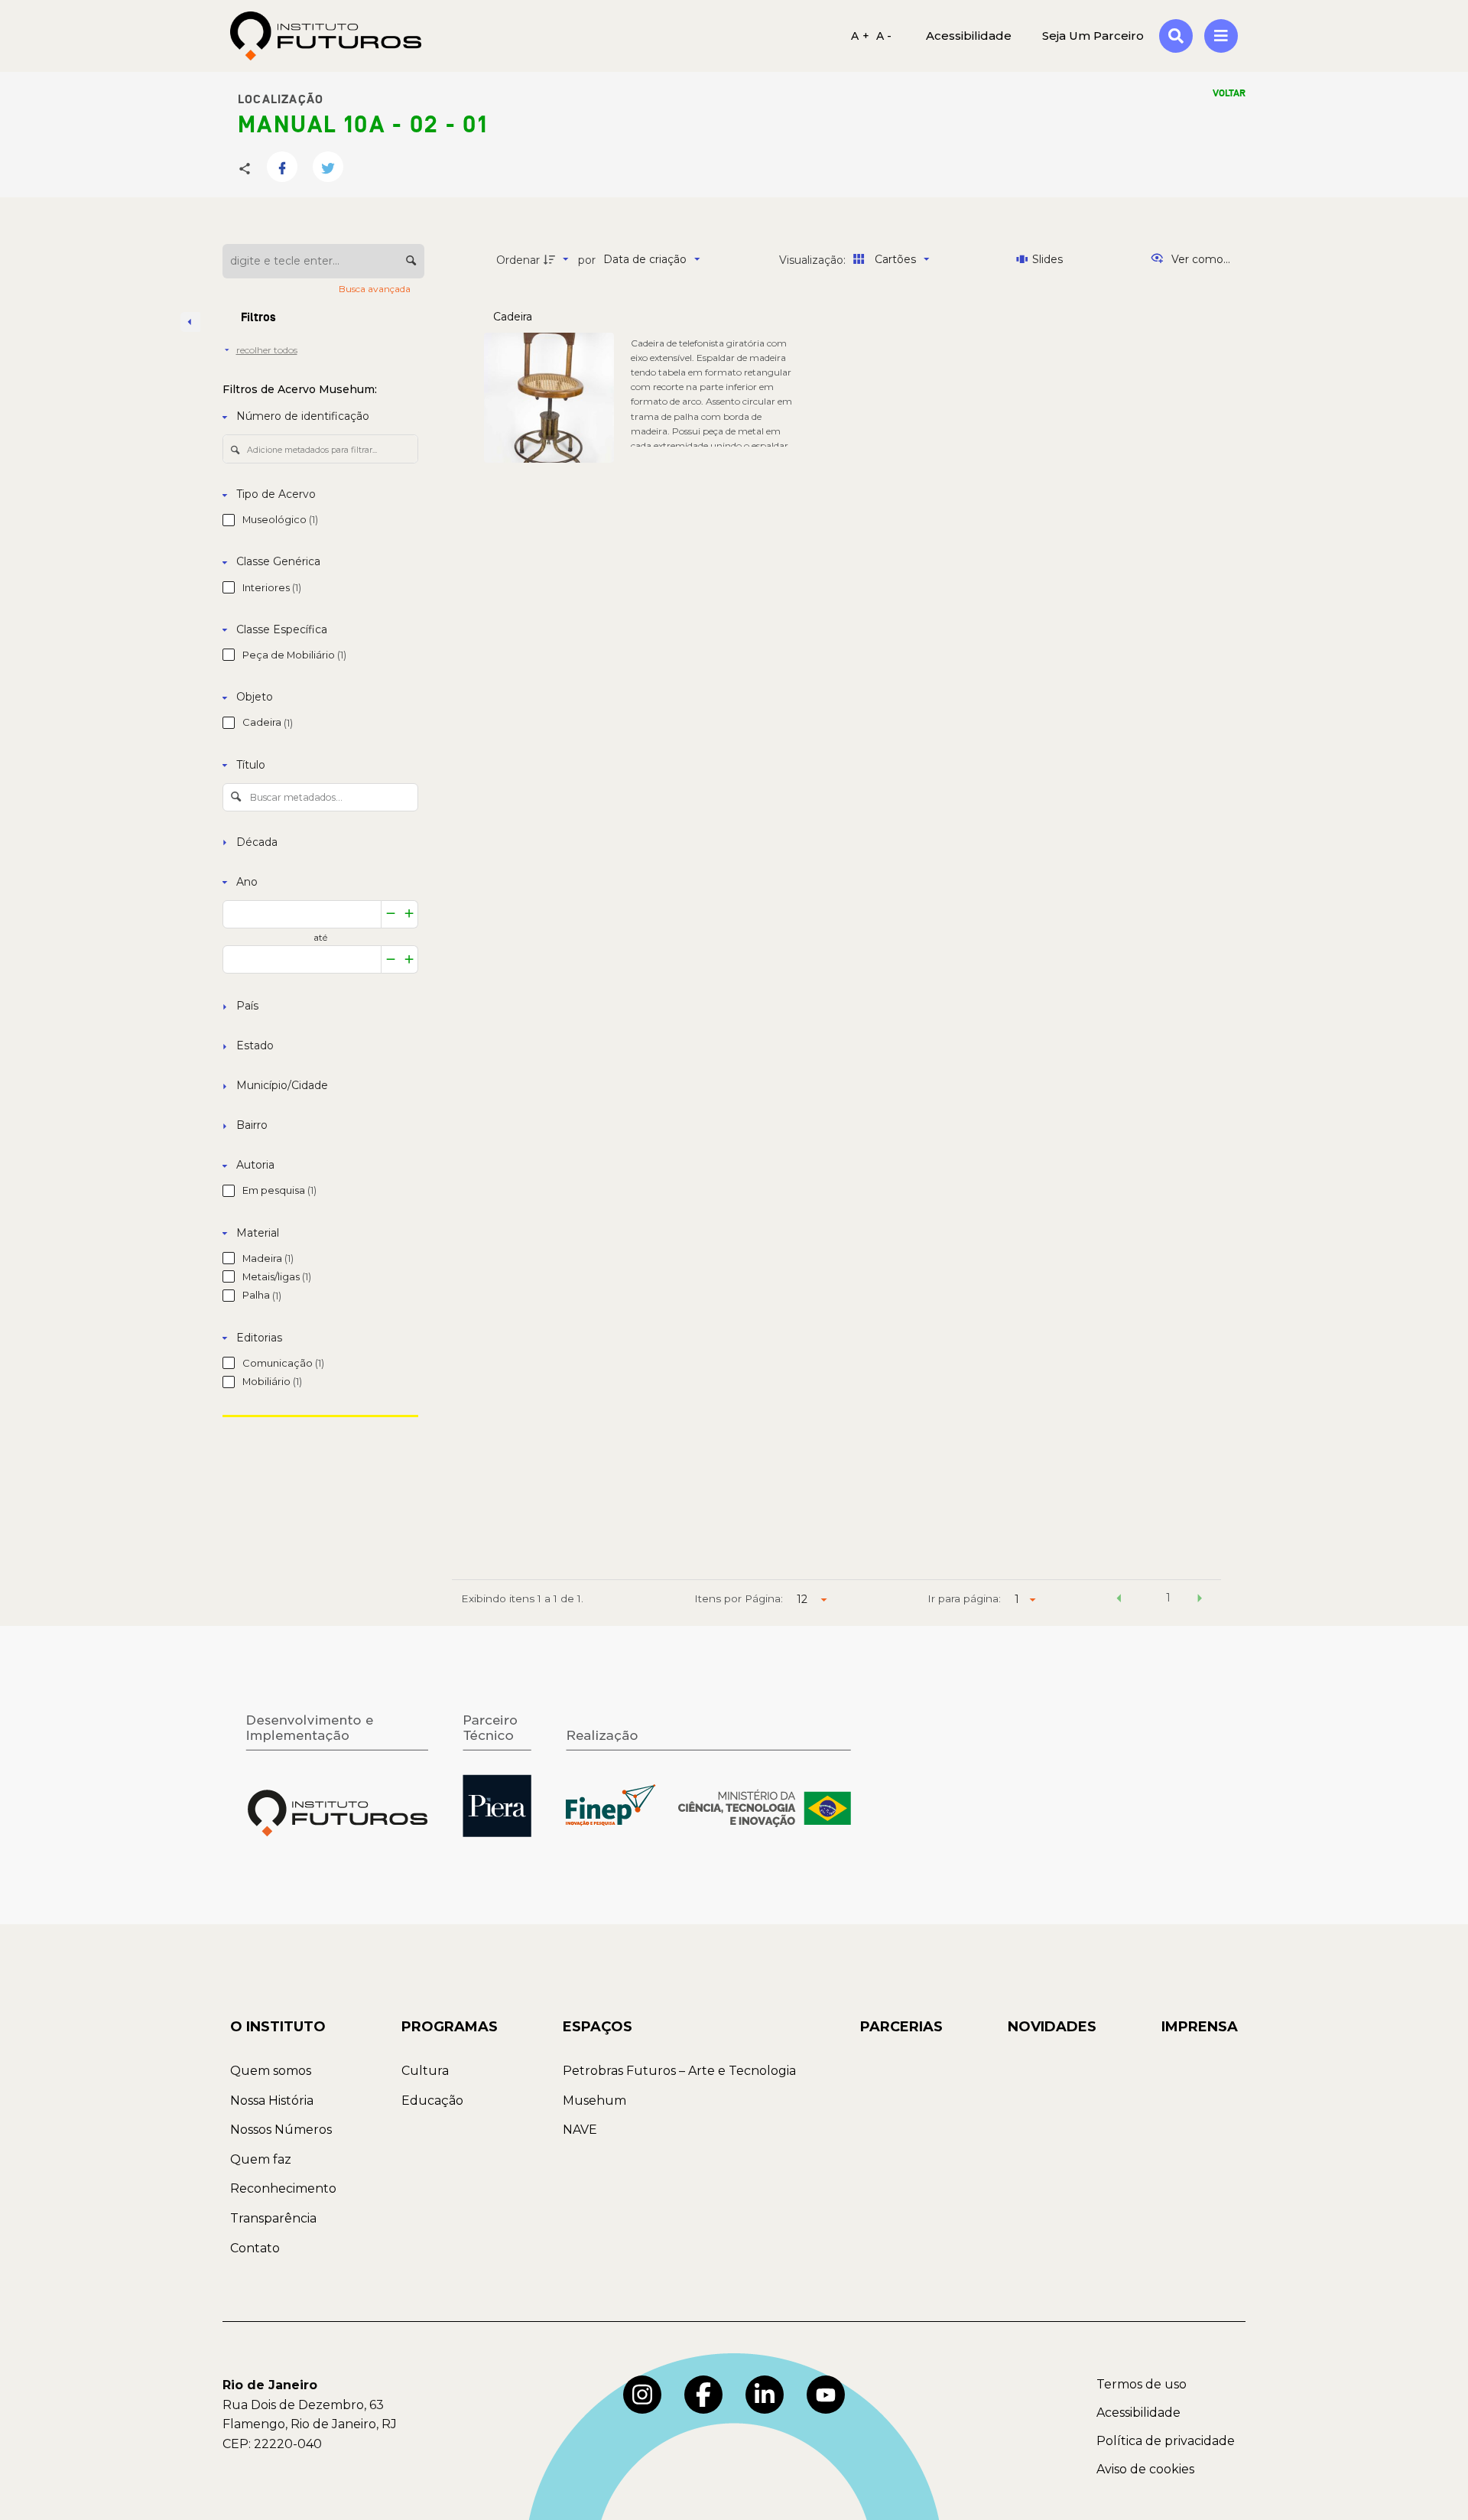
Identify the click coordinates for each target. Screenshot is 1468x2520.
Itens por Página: (739, 1598)
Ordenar (518, 260)
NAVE (580, 2130)
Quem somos (271, 2071)
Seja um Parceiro (1093, 36)
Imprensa (1200, 2027)
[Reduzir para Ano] (391, 914)
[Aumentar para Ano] (409, 914)
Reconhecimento (283, 2188)
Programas (450, 2027)
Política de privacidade (1166, 2441)
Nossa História (272, 2101)
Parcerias (901, 2027)
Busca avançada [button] (376, 289)
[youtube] (826, 2395)
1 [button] (1168, 1598)
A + (860, 36)
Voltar (1229, 93)
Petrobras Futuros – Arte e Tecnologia (679, 2071)
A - (884, 36)
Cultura (425, 2071)
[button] (1119, 1600)
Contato (255, 2248)
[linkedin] (765, 2395)
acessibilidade (969, 36)
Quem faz (261, 2159)
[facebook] (703, 2395)
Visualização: (814, 260)
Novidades (1052, 2027)
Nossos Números (281, 2130)
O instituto (278, 2027)
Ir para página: (964, 1598)
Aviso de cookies (1145, 2469)
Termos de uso (1142, 2384)
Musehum (594, 2101)
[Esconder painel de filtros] (190, 322)
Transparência (273, 2218)
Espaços (598, 2027)
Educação (432, 2101)
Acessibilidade (1138, 2413)
